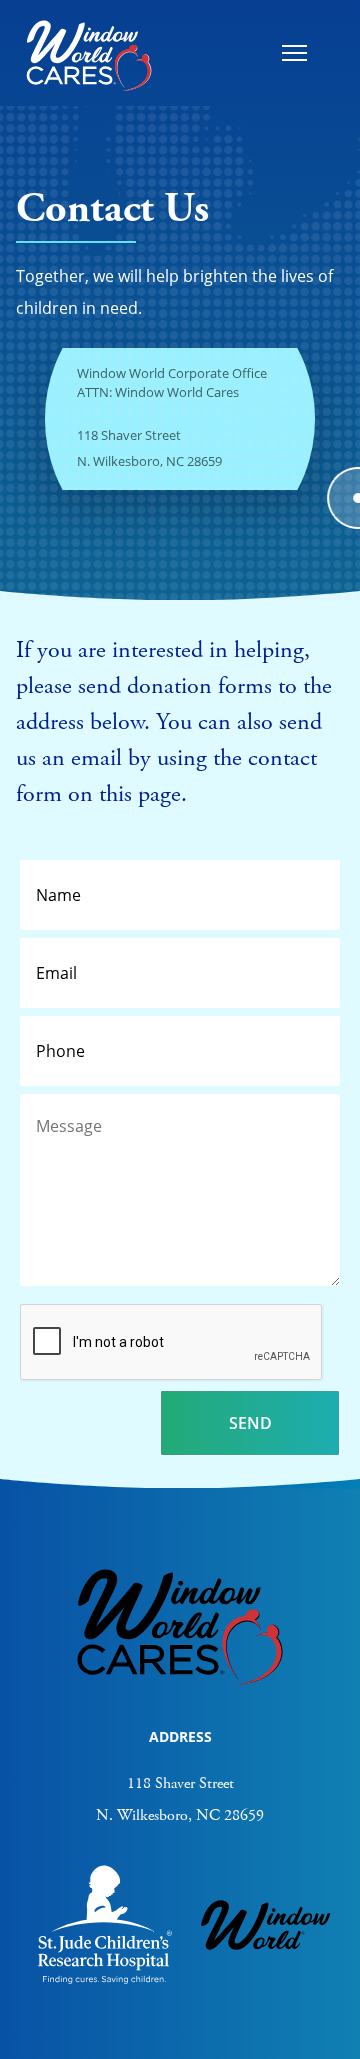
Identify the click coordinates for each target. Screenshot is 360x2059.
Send (250, 1423)
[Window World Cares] (89, 52)
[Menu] (294, 53)
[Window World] (266, 1956)
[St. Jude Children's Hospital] (105, 1979)
